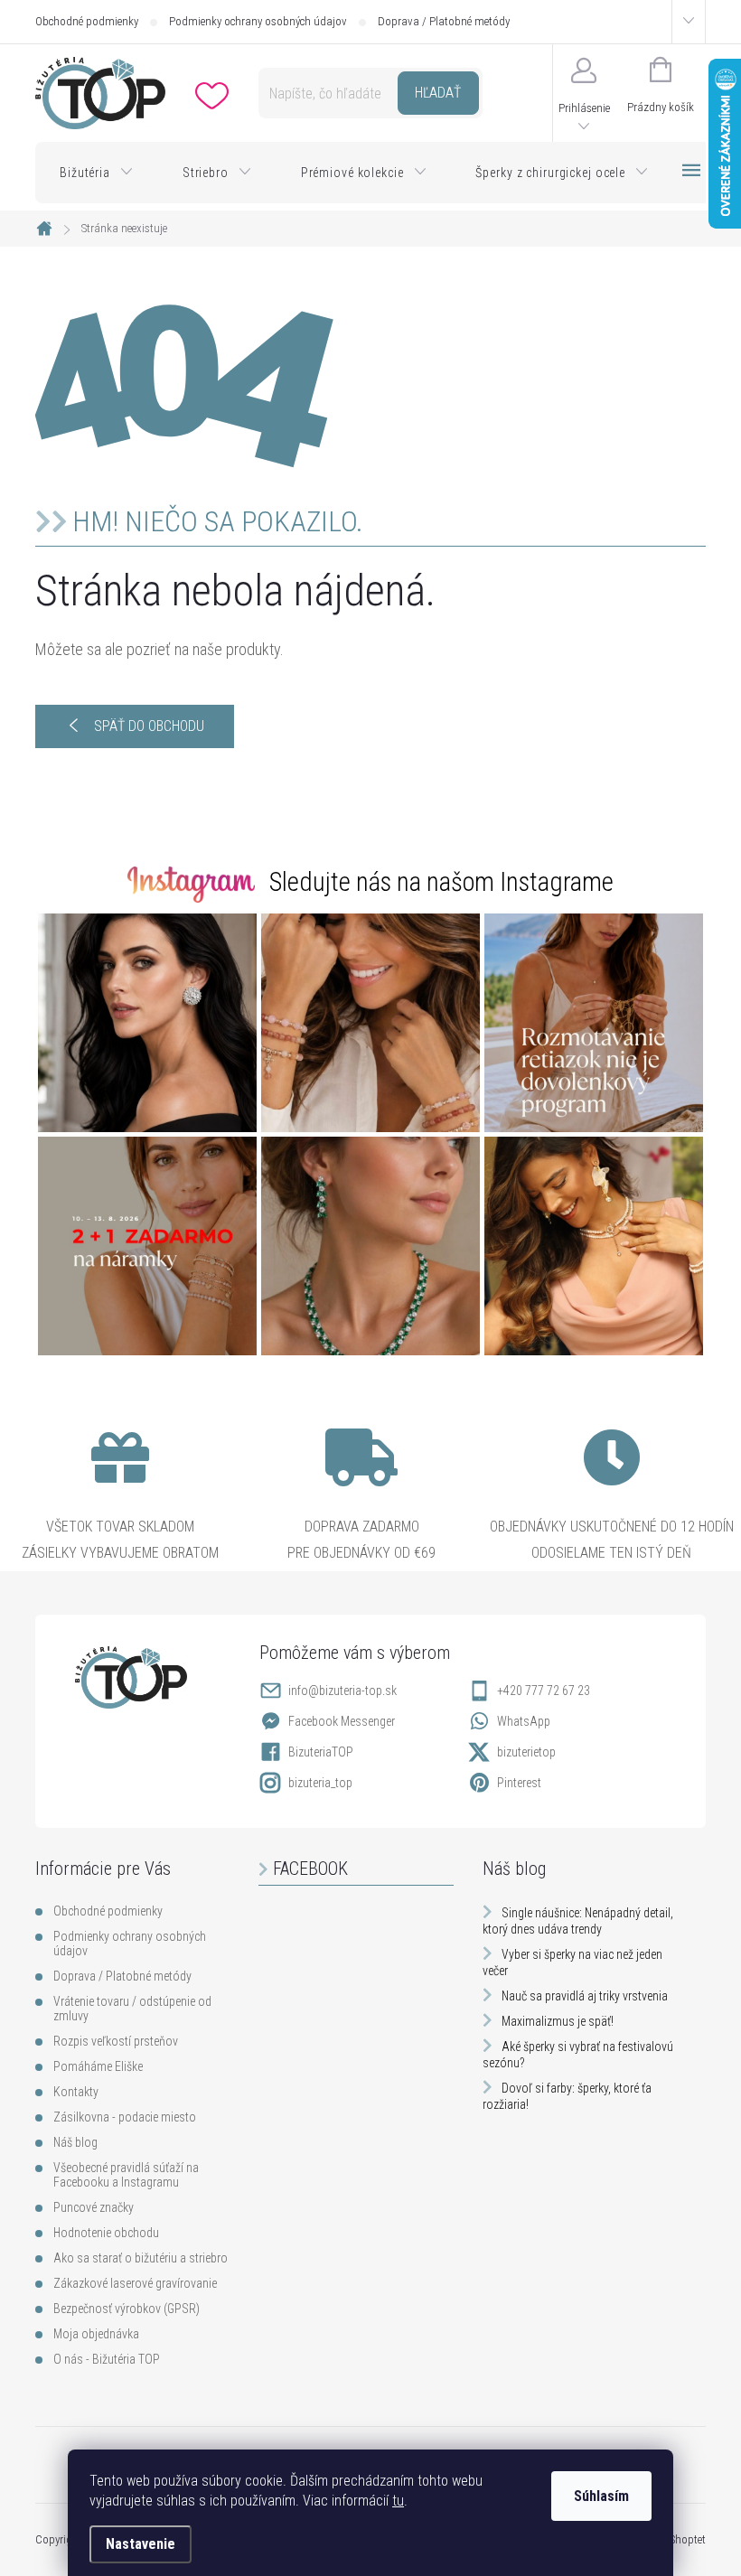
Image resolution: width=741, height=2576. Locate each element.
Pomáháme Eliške (98, 2066)
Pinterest (519, 1783)
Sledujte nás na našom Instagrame (441, 882)
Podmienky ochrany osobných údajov (258, 21)
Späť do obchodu (149, 726)
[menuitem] (97, 173)
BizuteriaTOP (321, 1752)
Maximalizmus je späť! (558, 2021)
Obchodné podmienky (87, 21)
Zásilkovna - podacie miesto (125, 2117)
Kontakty (76, 2092)
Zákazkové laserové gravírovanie (135, 2283)
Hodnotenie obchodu (106, 2233)
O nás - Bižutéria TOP (107, 2359)
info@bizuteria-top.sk (342, 1691)
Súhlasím (601, 2496)
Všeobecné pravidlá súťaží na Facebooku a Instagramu (126, 2175)
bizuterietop (526, 1752)
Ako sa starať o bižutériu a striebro (141, 2258)
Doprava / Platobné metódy (444, 21)
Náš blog (75, 2142)
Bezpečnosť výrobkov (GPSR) (127, 2309)
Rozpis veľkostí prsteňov (116, 2041)
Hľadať (438, 93)
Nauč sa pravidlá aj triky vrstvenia (585, 1996)
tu (398, 2501)
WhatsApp (524, 1721)
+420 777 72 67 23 (544, 1691)
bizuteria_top (320, 1783)
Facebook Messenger (342, 1721)
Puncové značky (94, 2207)
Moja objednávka (96, 2334)
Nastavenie (141, 2544)
